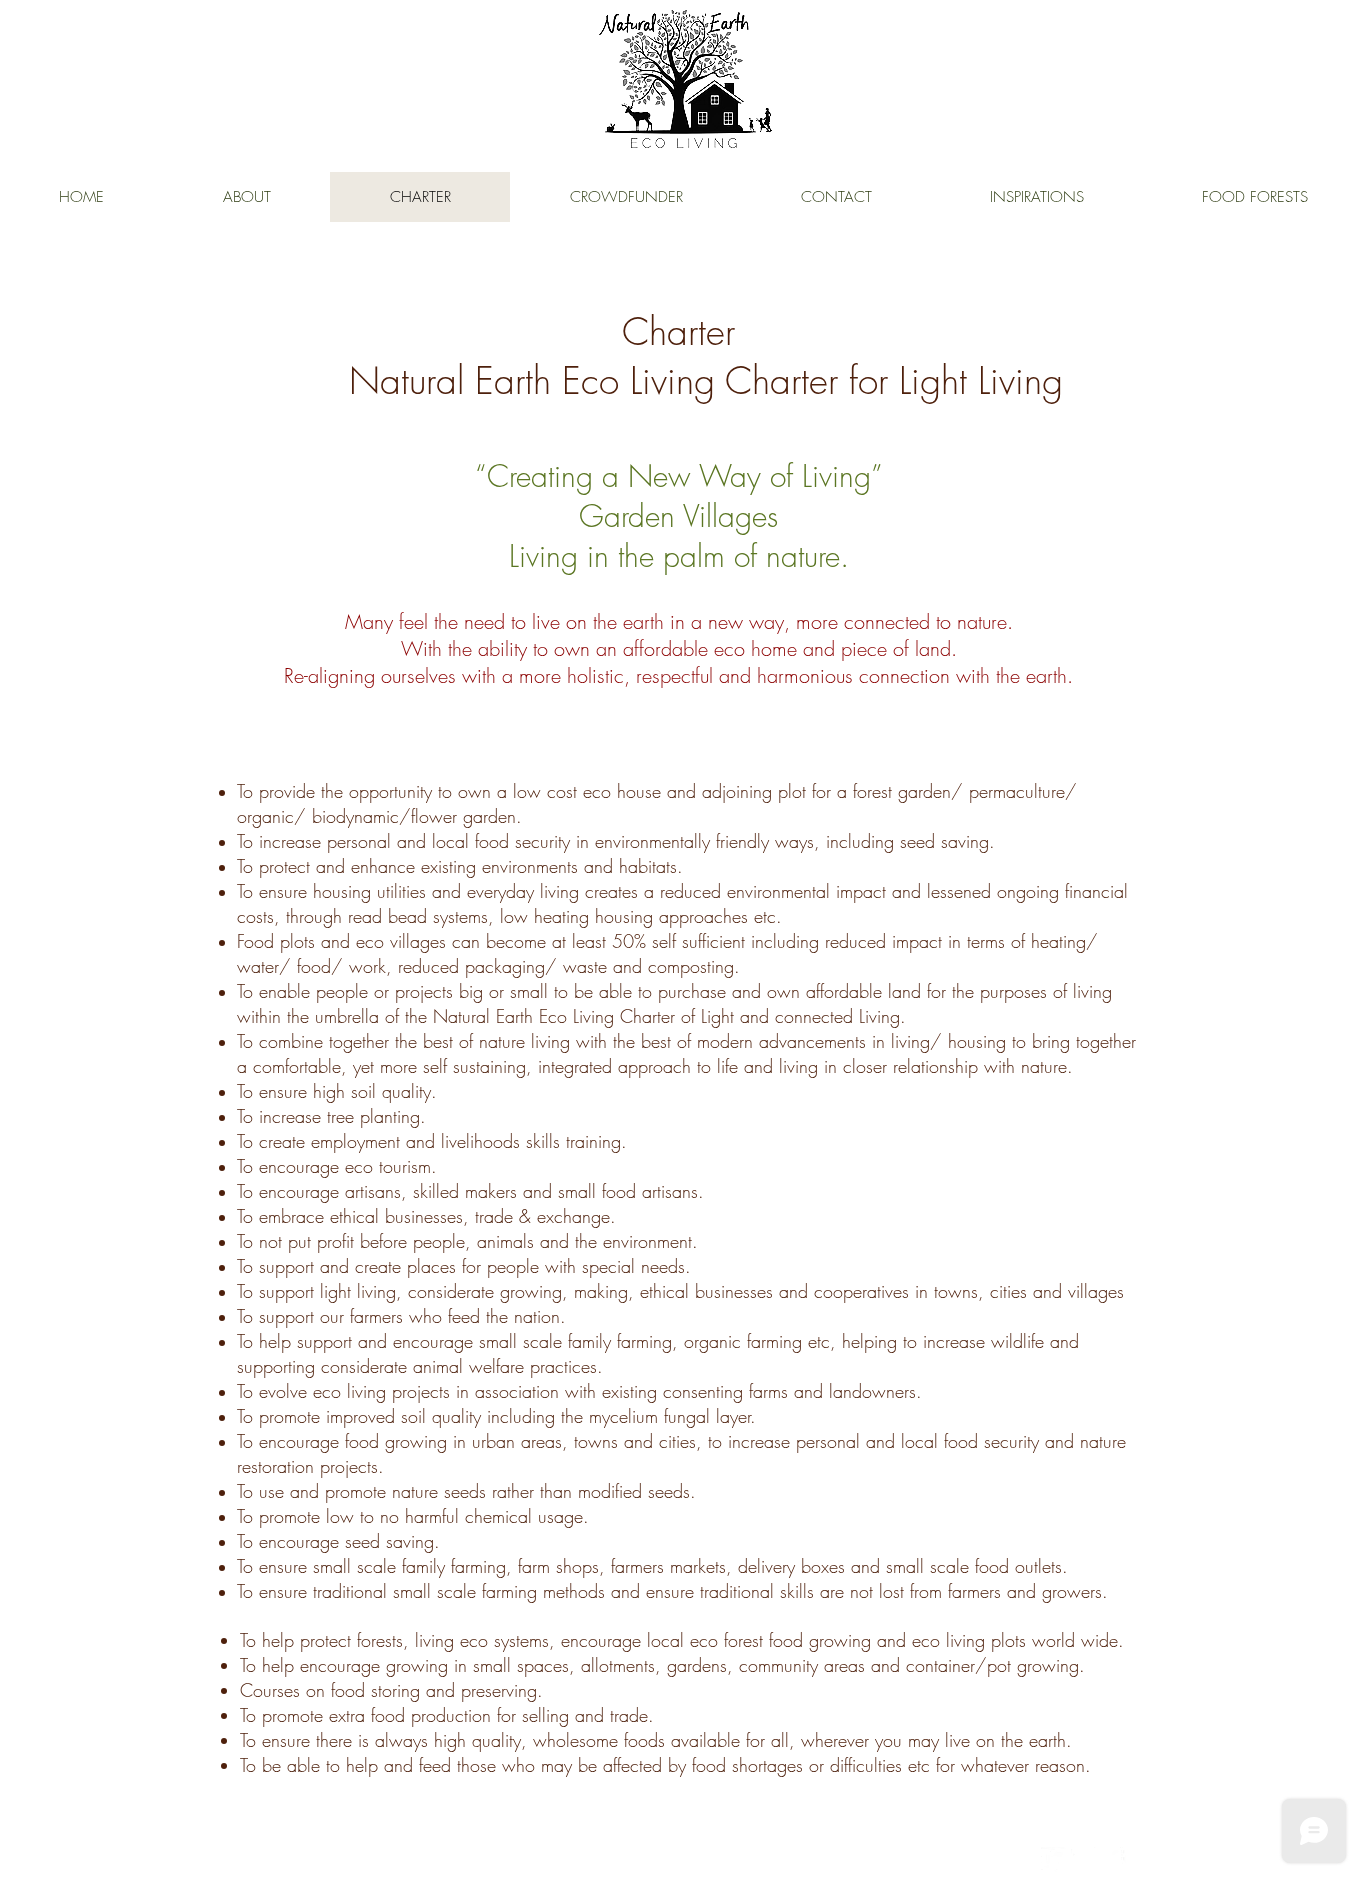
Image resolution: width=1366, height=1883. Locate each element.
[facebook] (1113, 1859)
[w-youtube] (1083, 1859)
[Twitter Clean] (1053, 1859)
